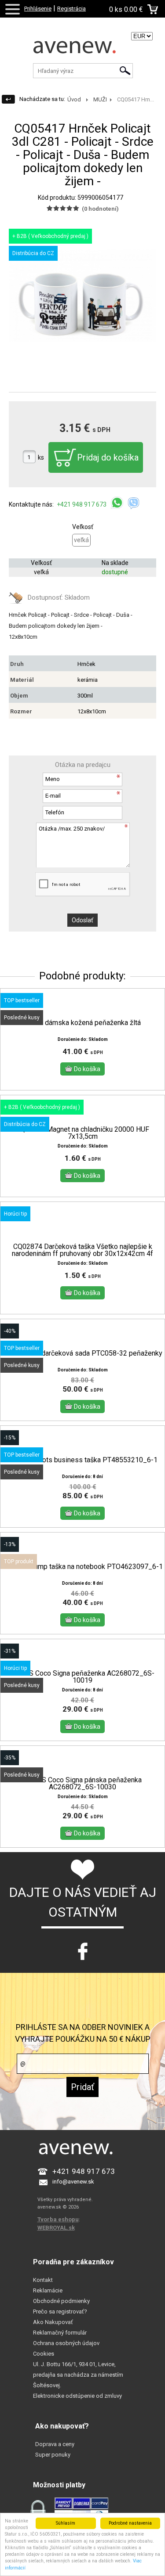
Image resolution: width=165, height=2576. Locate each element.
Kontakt (43, 2280)
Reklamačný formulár (60, 2333)
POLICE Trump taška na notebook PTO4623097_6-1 (83, 1567)
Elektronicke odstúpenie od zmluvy (77, 2396)
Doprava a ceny (55, 2444)
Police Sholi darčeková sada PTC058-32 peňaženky (82, 1353)
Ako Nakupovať (53, 2322)
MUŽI (100, 99)
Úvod (74, 99)
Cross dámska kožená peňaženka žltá (83, 1023)
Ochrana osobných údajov (66, 2343)
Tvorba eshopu (58, 2219)
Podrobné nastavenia (130, 2523)
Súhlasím (66, 2523)
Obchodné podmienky (61, 2301)
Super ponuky (53, 2455)
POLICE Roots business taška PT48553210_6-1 (83, 1460)
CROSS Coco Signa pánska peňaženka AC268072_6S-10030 (83, 1784)
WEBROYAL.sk (56, 2228)
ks (41, 457)
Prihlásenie (38, 9)
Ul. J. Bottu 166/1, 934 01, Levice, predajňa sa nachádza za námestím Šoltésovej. (78, 2375)
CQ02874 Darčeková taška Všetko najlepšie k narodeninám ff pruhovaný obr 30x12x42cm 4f (82, 1250)
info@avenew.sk (73, 2182)
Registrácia (71, 9)
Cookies (44, 2354)
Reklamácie (48, 2290)
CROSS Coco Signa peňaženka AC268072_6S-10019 (83, 1677)
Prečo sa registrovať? (60, 2312)
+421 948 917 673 (82, 504)
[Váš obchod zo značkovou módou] (82, 50)
